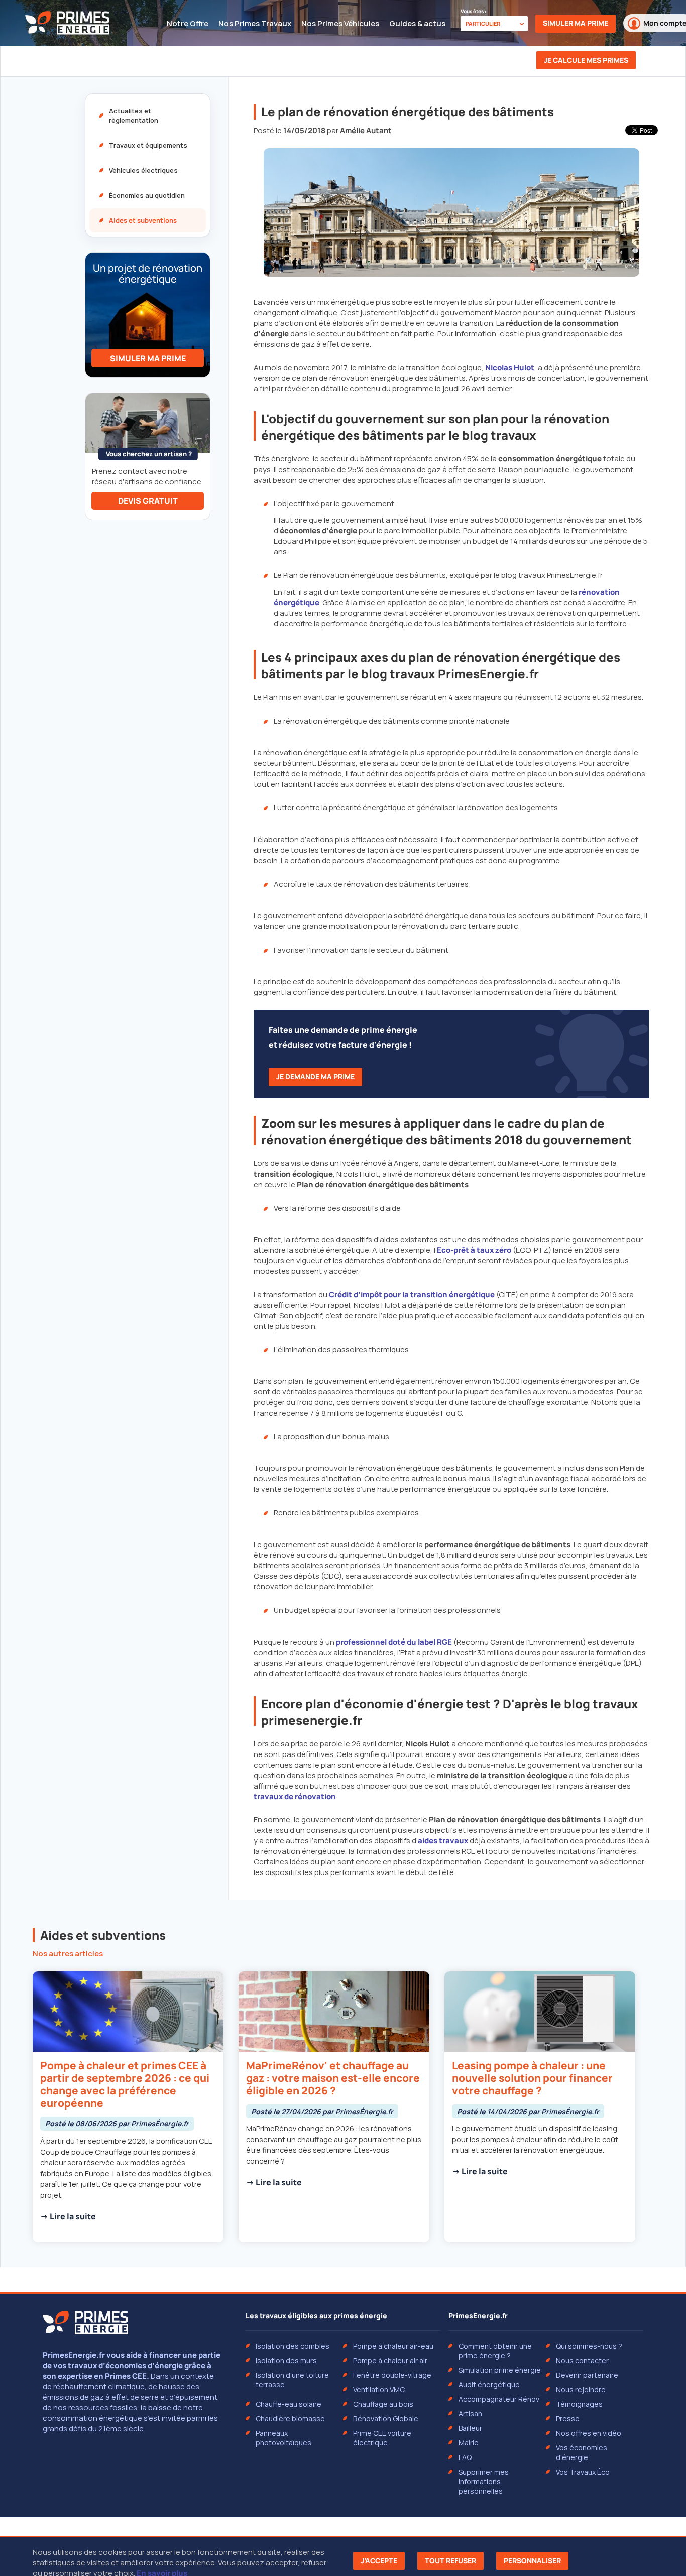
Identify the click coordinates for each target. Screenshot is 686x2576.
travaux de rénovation (295, 1796)
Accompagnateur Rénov (499, 2399)
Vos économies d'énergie (582, 2452)
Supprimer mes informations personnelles (484, 2481)
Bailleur (470, 2428)
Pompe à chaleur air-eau (393, 2346)
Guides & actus (417, 23)
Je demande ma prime (315, 1076)
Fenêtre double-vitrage (392, 2375)
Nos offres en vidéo (589, 2433)
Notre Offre (188, 23)
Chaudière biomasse (290, 2419)
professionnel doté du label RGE (394, 1642)
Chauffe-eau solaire (289, 2404)
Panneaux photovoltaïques (283, 2438)
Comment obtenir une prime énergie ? (495, 2351)
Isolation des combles (293, 2346)
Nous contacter (582, 2360)
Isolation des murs (286, 2360)
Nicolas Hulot (510, 367)
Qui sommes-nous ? (589, 2346)
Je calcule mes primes (586, 60)
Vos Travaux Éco (583, 2472)
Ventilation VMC (379, 2389)
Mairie (469, 2443)
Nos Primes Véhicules (340, 23)
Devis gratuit (148, 501)
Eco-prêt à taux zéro (474, 1250)
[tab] (148, 115)
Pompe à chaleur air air (390, 2360)
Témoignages (579, 2404)
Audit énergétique (489, 2384)
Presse (568, 2419)
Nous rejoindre (581, 2389)
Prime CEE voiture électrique (382, 2438)
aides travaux (443, 1841)
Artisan (470, 2414)
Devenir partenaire (587, 2375)
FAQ (465, 2457)
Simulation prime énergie (500, 2370)
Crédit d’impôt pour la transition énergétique (412, 1294)
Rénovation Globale (386, 2419)
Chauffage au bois (383, 2404)
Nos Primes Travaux (255, 23)
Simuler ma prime (576, 23)
